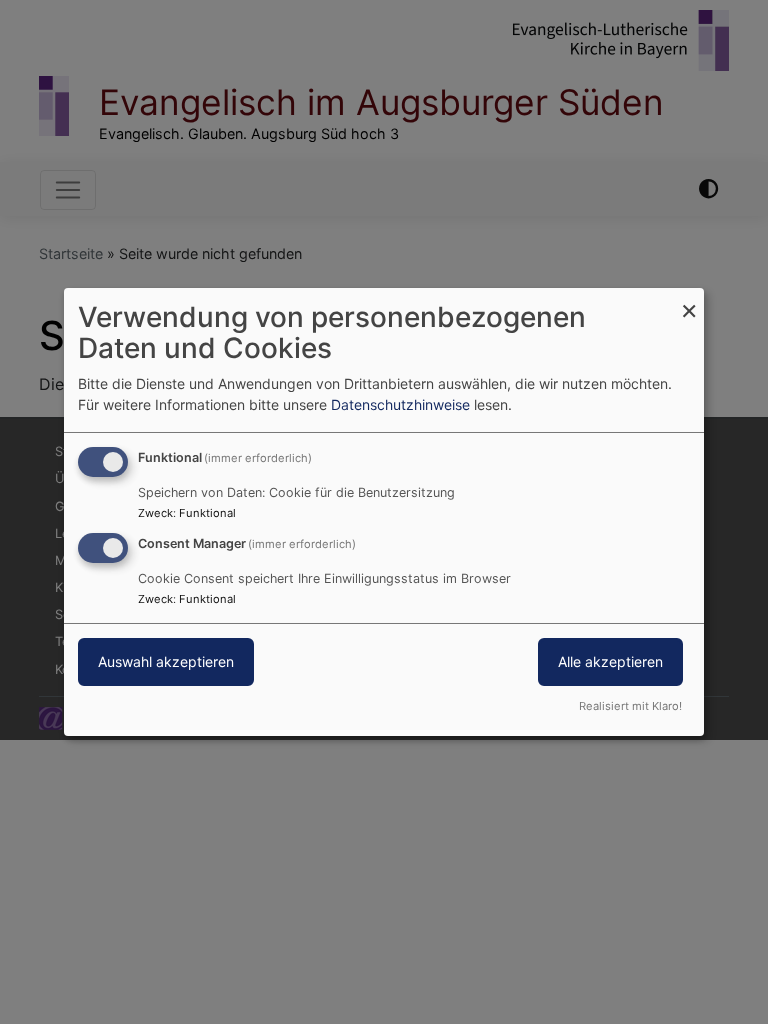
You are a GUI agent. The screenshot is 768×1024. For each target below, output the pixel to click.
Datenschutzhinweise (400, 404)
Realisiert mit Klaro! (630, 706)
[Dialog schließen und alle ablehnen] (689, 300)
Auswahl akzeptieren (166, 661)
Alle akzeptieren (610, 661)
